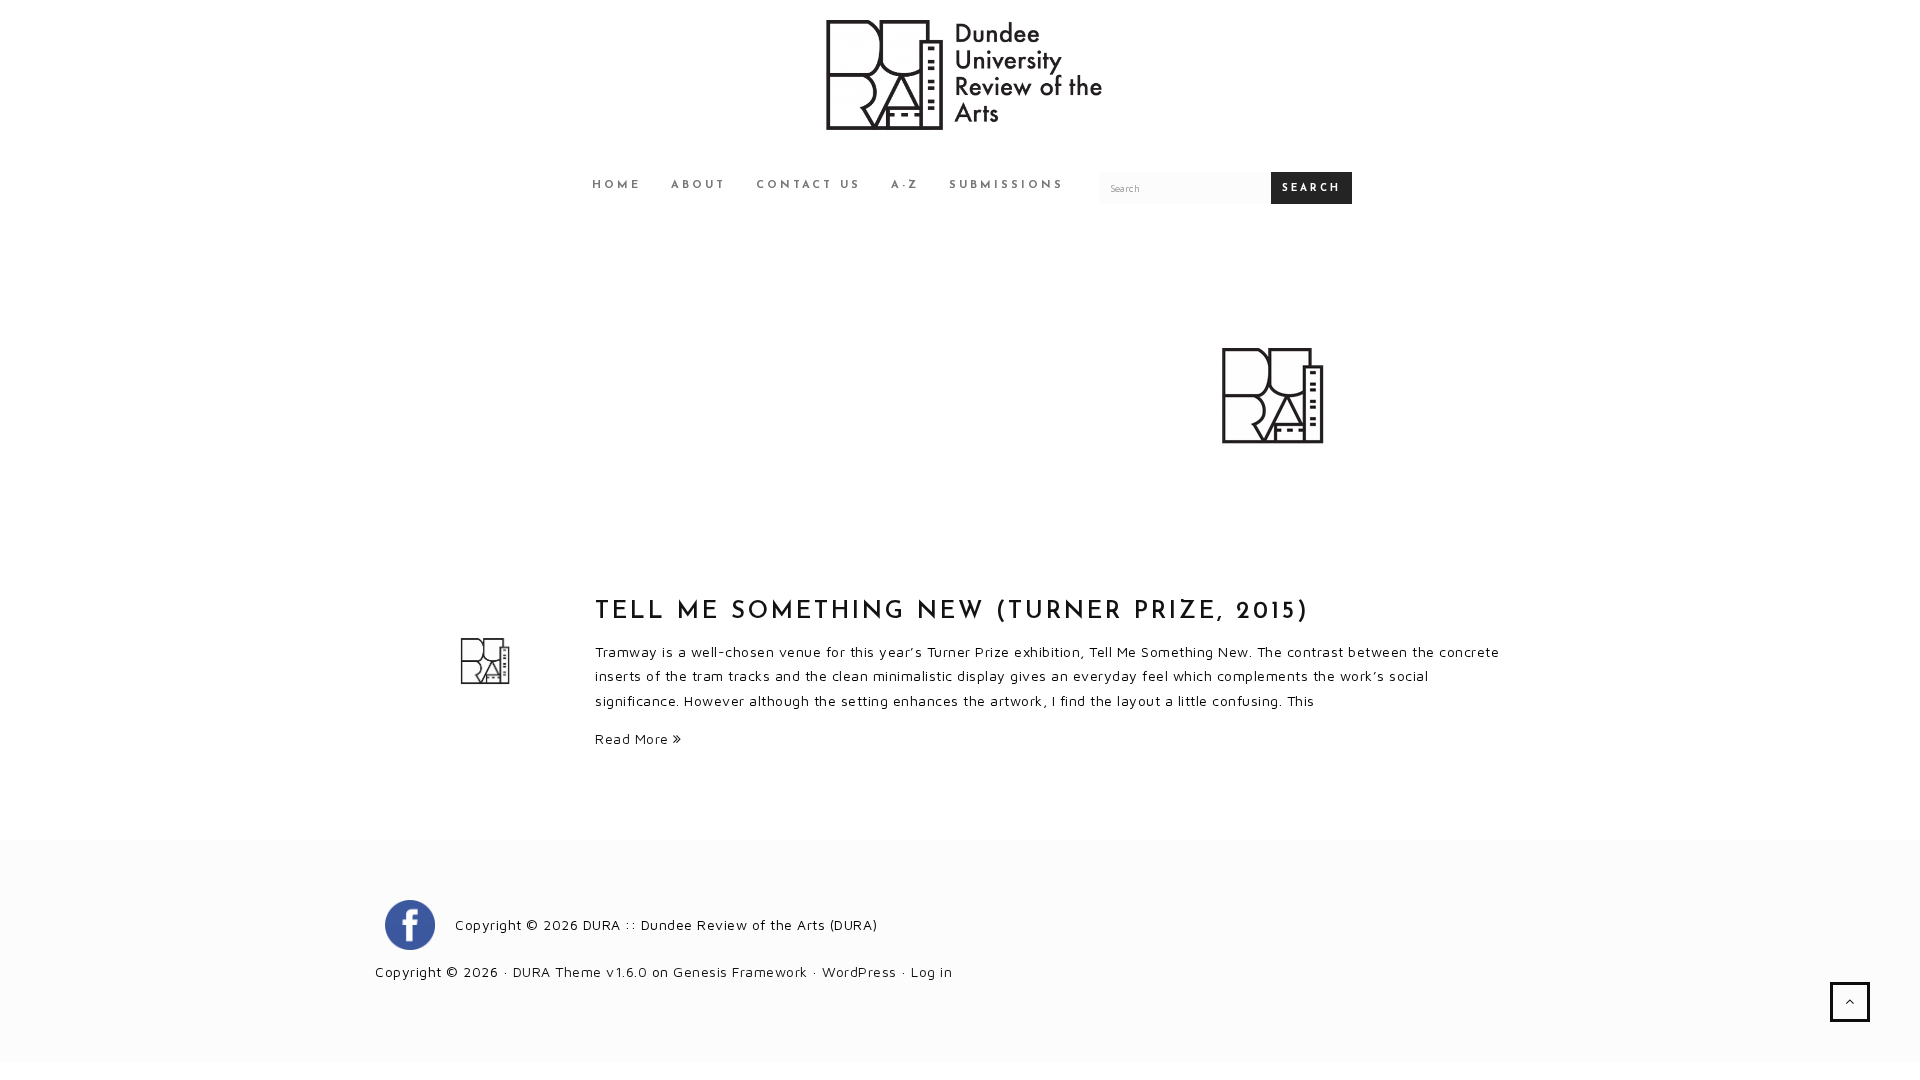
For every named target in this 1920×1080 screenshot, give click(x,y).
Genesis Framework (740, 971)
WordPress (859, 971)
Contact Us (808, 185)
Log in (931, 971)
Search (1311, 188)
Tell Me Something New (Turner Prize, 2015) (952, 612)
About (698, 185)
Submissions (1006, 185)
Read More (634, 738)
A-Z (905, 185)
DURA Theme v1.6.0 (580, 971)
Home (616, 185)
